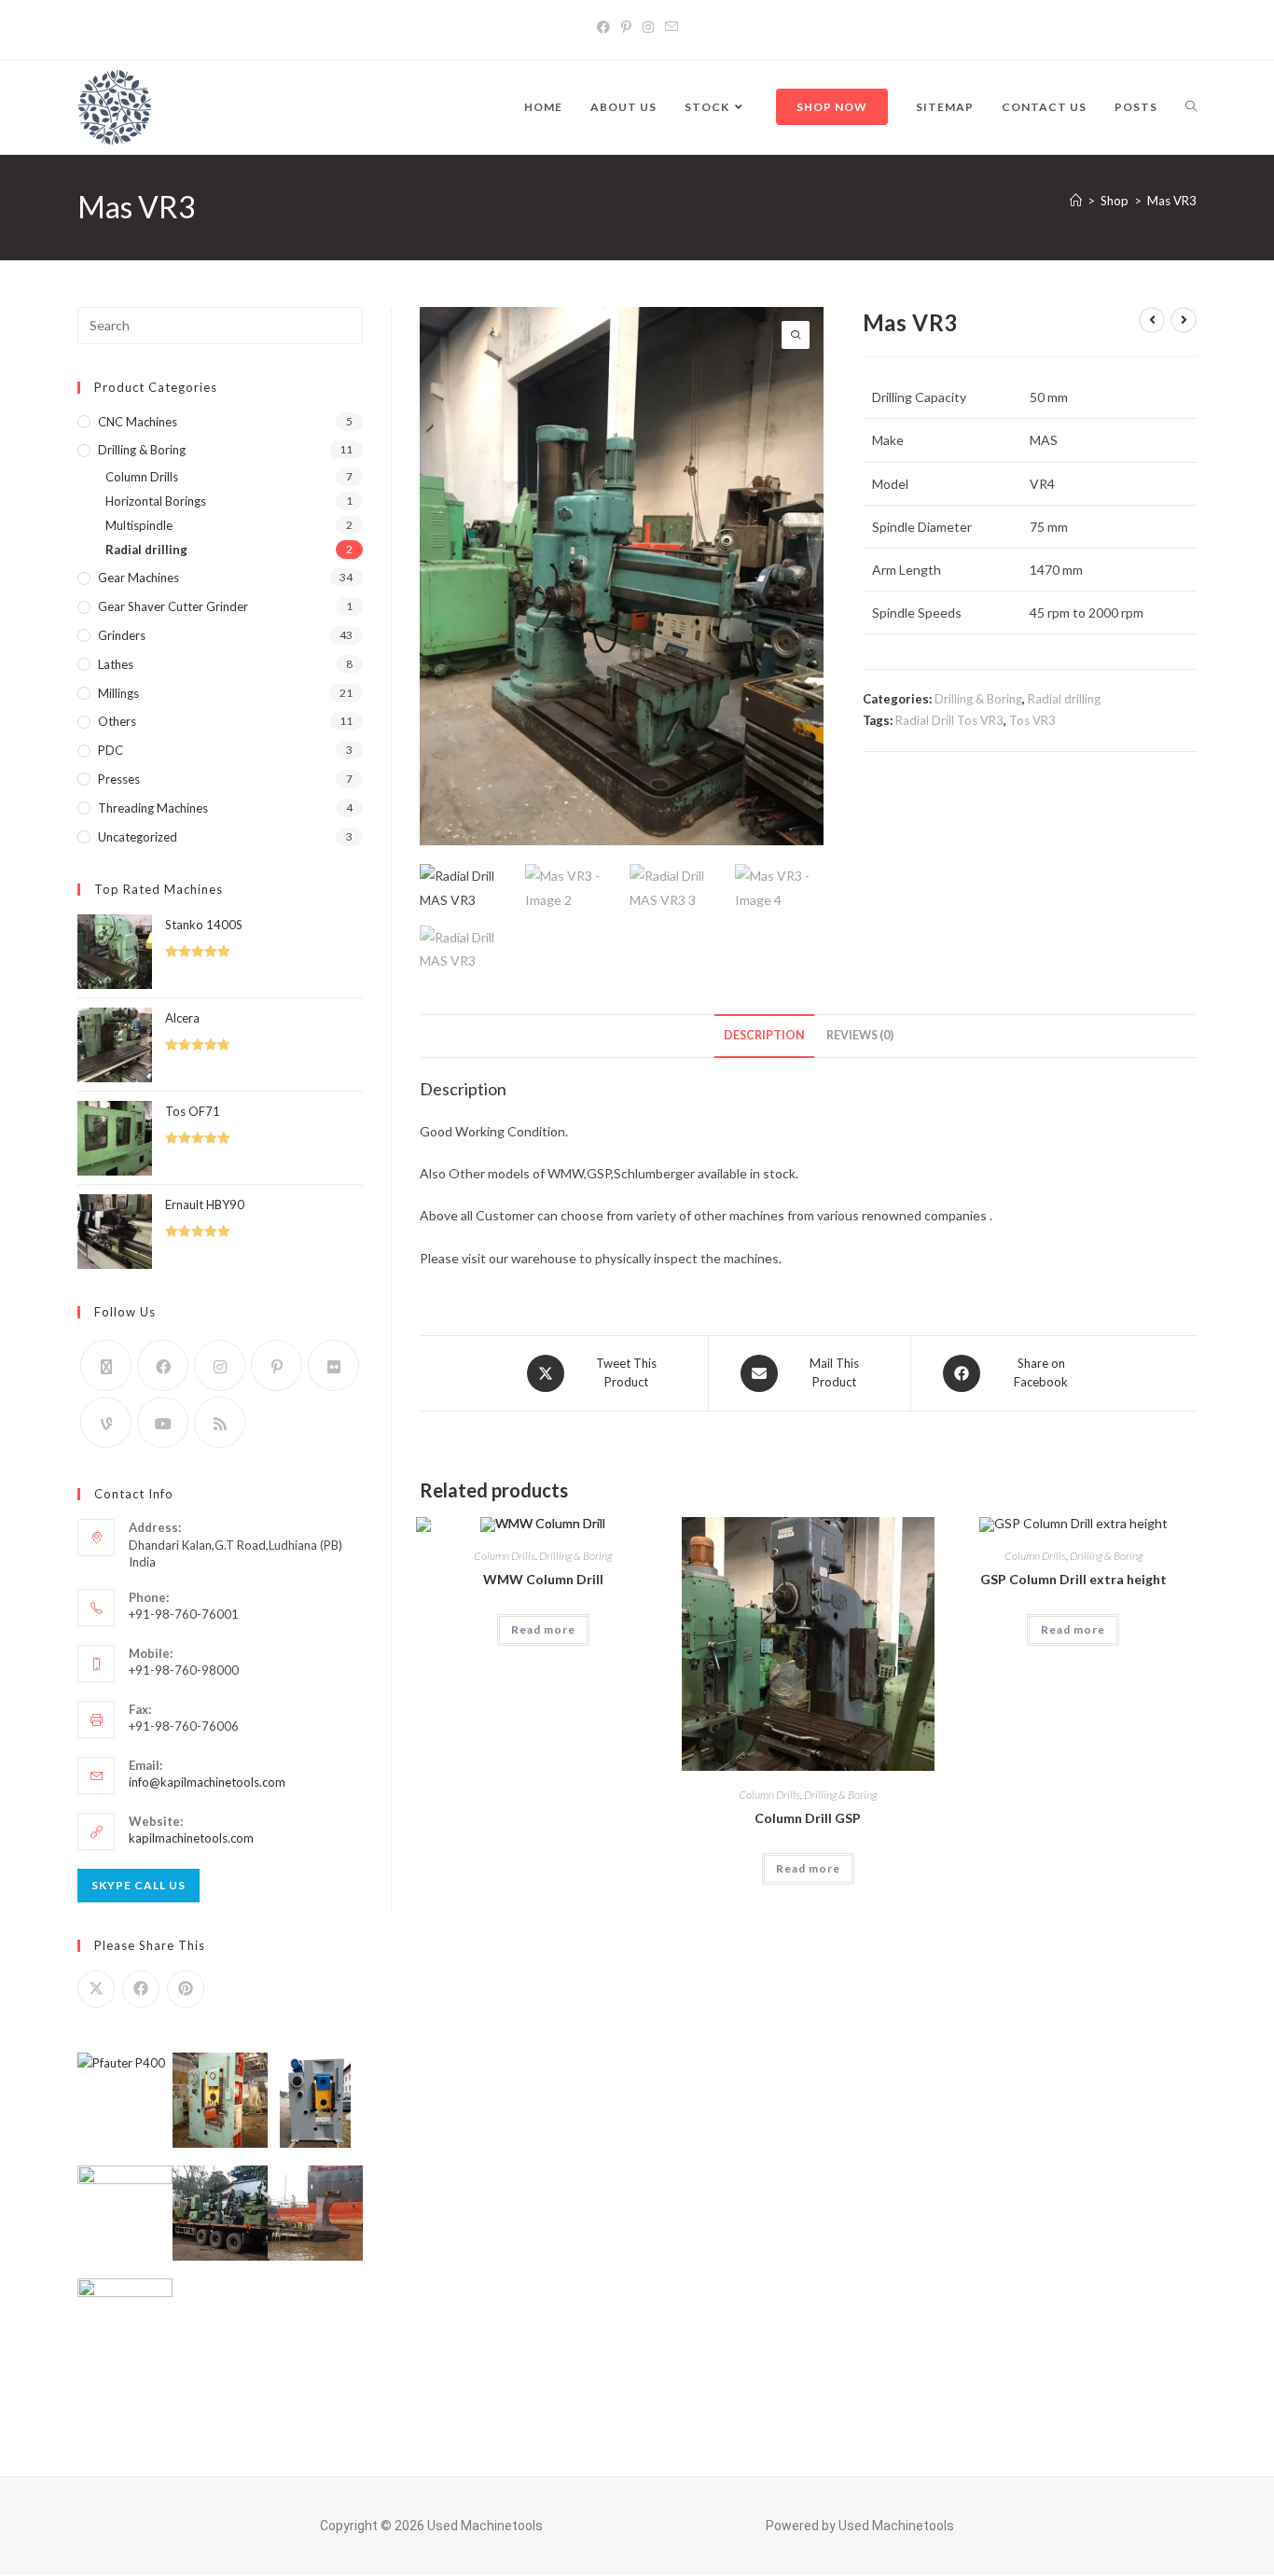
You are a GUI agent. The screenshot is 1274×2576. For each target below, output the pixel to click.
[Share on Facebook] (141, 1989)
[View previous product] (1152, 320)
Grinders (122, 635)
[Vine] (106, 1422)
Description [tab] (764, 1035)
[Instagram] (648, 27)
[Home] (1076, 201)
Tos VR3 (1032, 720)
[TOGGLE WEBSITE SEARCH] (1191, 107)
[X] (106, 1365)
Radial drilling (1064, 699)
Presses (119, 779)
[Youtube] (163, 1422)
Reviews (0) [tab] (860, 1035)
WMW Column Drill (543, 1579)
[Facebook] (603, 27)
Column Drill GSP (808, 1818)
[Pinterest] (626, 27)
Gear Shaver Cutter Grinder (173, 606)
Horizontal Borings (156, 501)
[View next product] (1184, 320)
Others (117, 721)
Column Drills (505, 1556)
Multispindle (139, 525)
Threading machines (153, 808)
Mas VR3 (1172, 201)
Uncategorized (138, 837)
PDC (111, 750)
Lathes (116, 664)
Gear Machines (138, 578)
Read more (543, 1629)
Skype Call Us (138, 1885)
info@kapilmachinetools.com (207, 1782)
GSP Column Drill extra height (1073, 1579)
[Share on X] (96, 1989)
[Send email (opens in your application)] (672, 27)
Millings (118, 693)
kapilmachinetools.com (191, 1838)
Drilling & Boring (978, 699)
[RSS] (220, 1422)
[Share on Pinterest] (186, 1989)
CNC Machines (138, 422)
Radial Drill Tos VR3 (949, 720)
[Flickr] (333, 1365)
